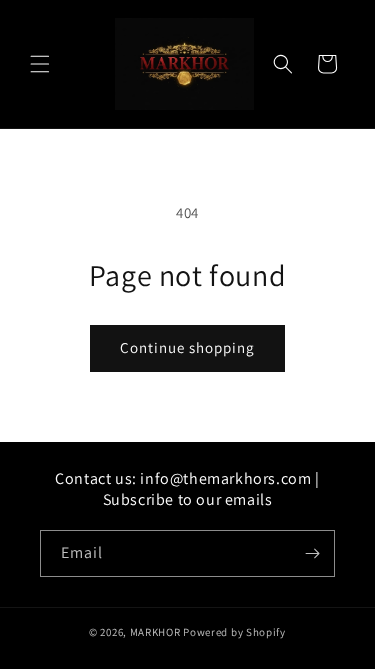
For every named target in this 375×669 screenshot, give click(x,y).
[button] (40, 64)
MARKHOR (155, 632)
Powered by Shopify (234, 632)
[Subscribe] (312, 553)
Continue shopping (187, 347)
